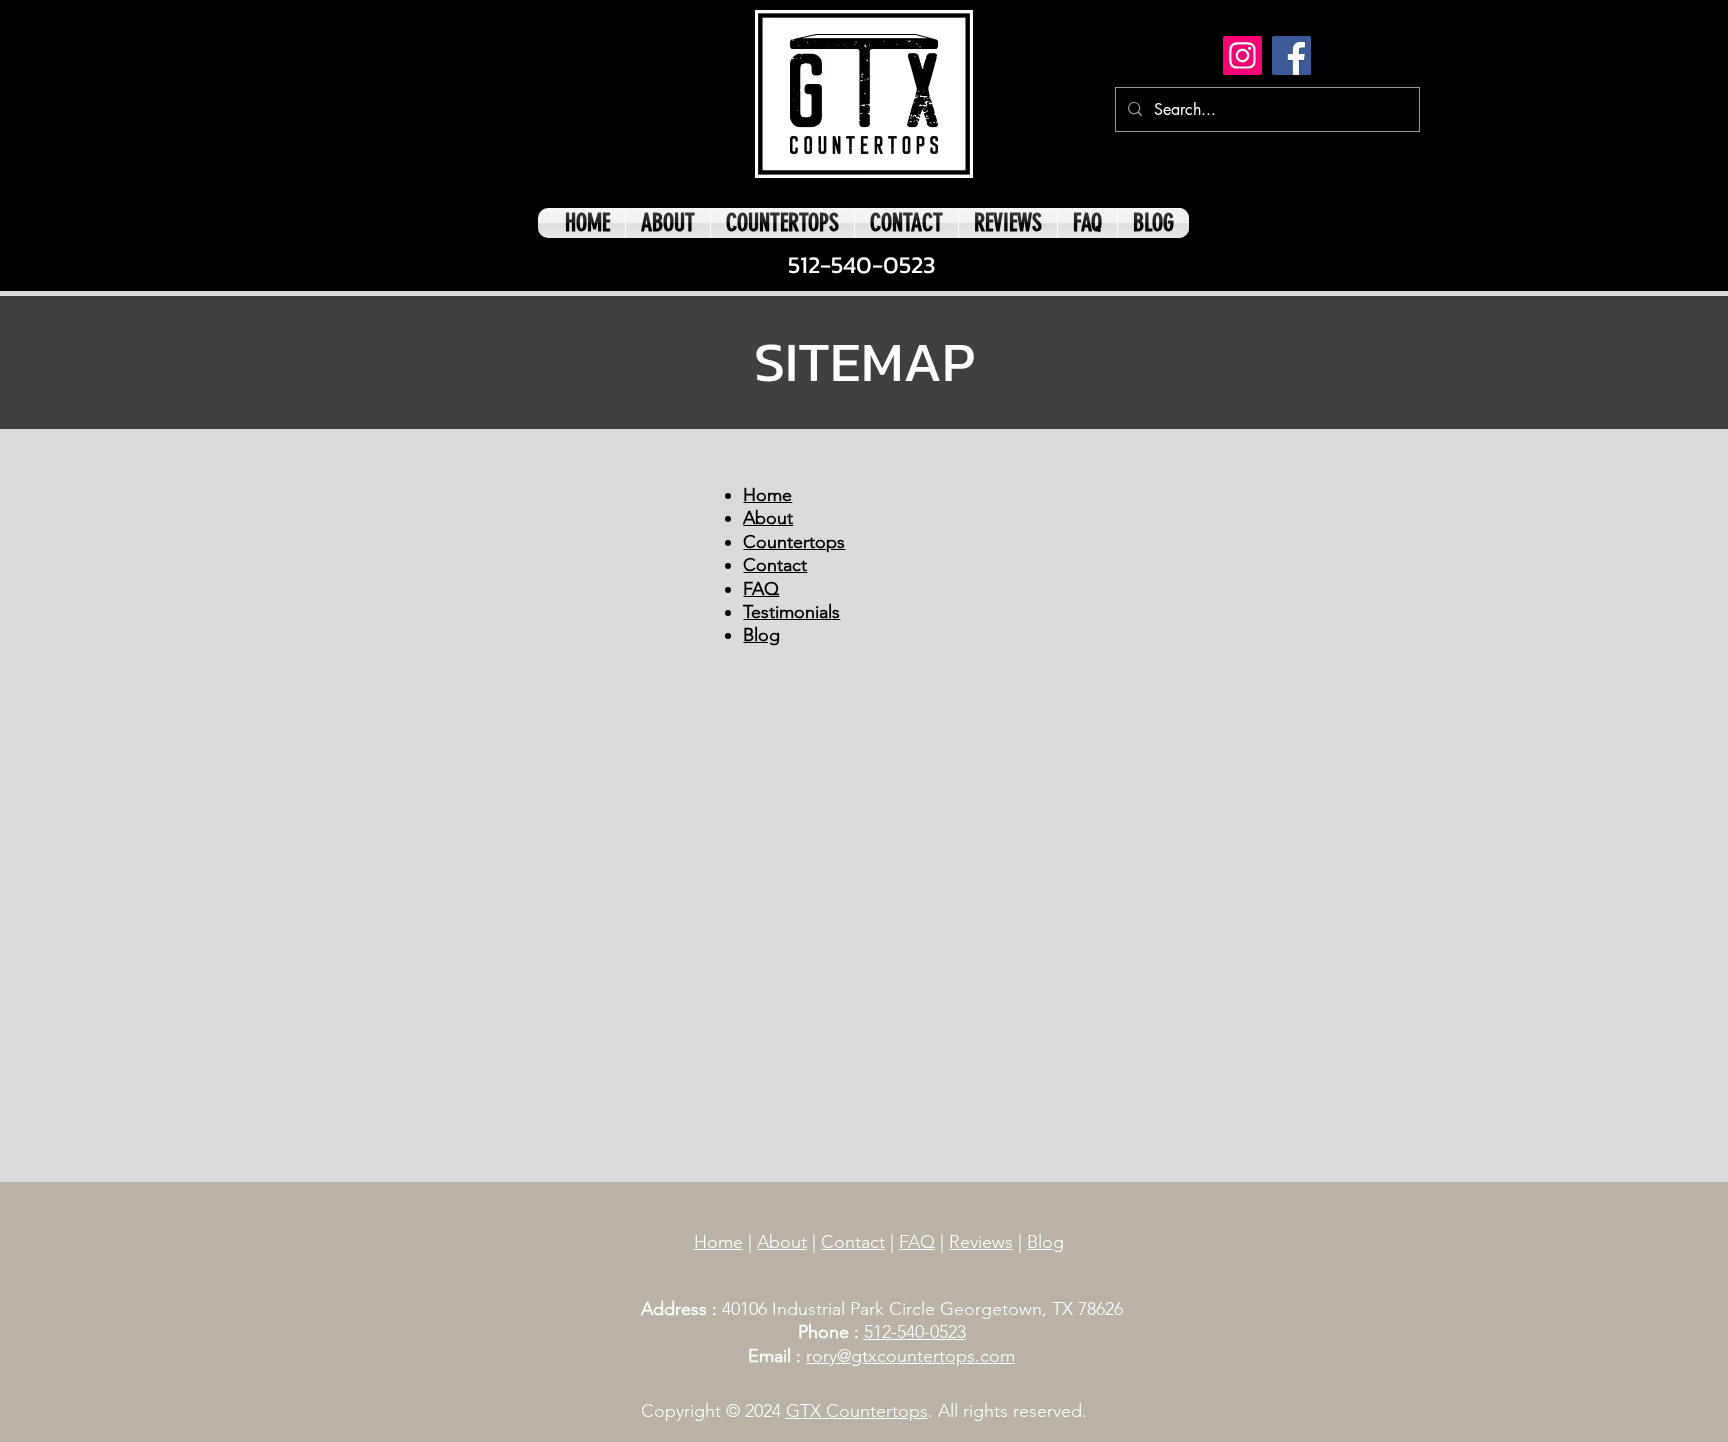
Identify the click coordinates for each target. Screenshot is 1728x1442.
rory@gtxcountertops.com (910, 1356)
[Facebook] (1291, 55)
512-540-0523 (915, 1332)
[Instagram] (1242, 55)
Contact (853, 1242)
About (782, 1242)
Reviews (981, 1242)
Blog (1045, 1242)
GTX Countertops (857, 1411)
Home (718, 1242)
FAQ (917, 1242)
